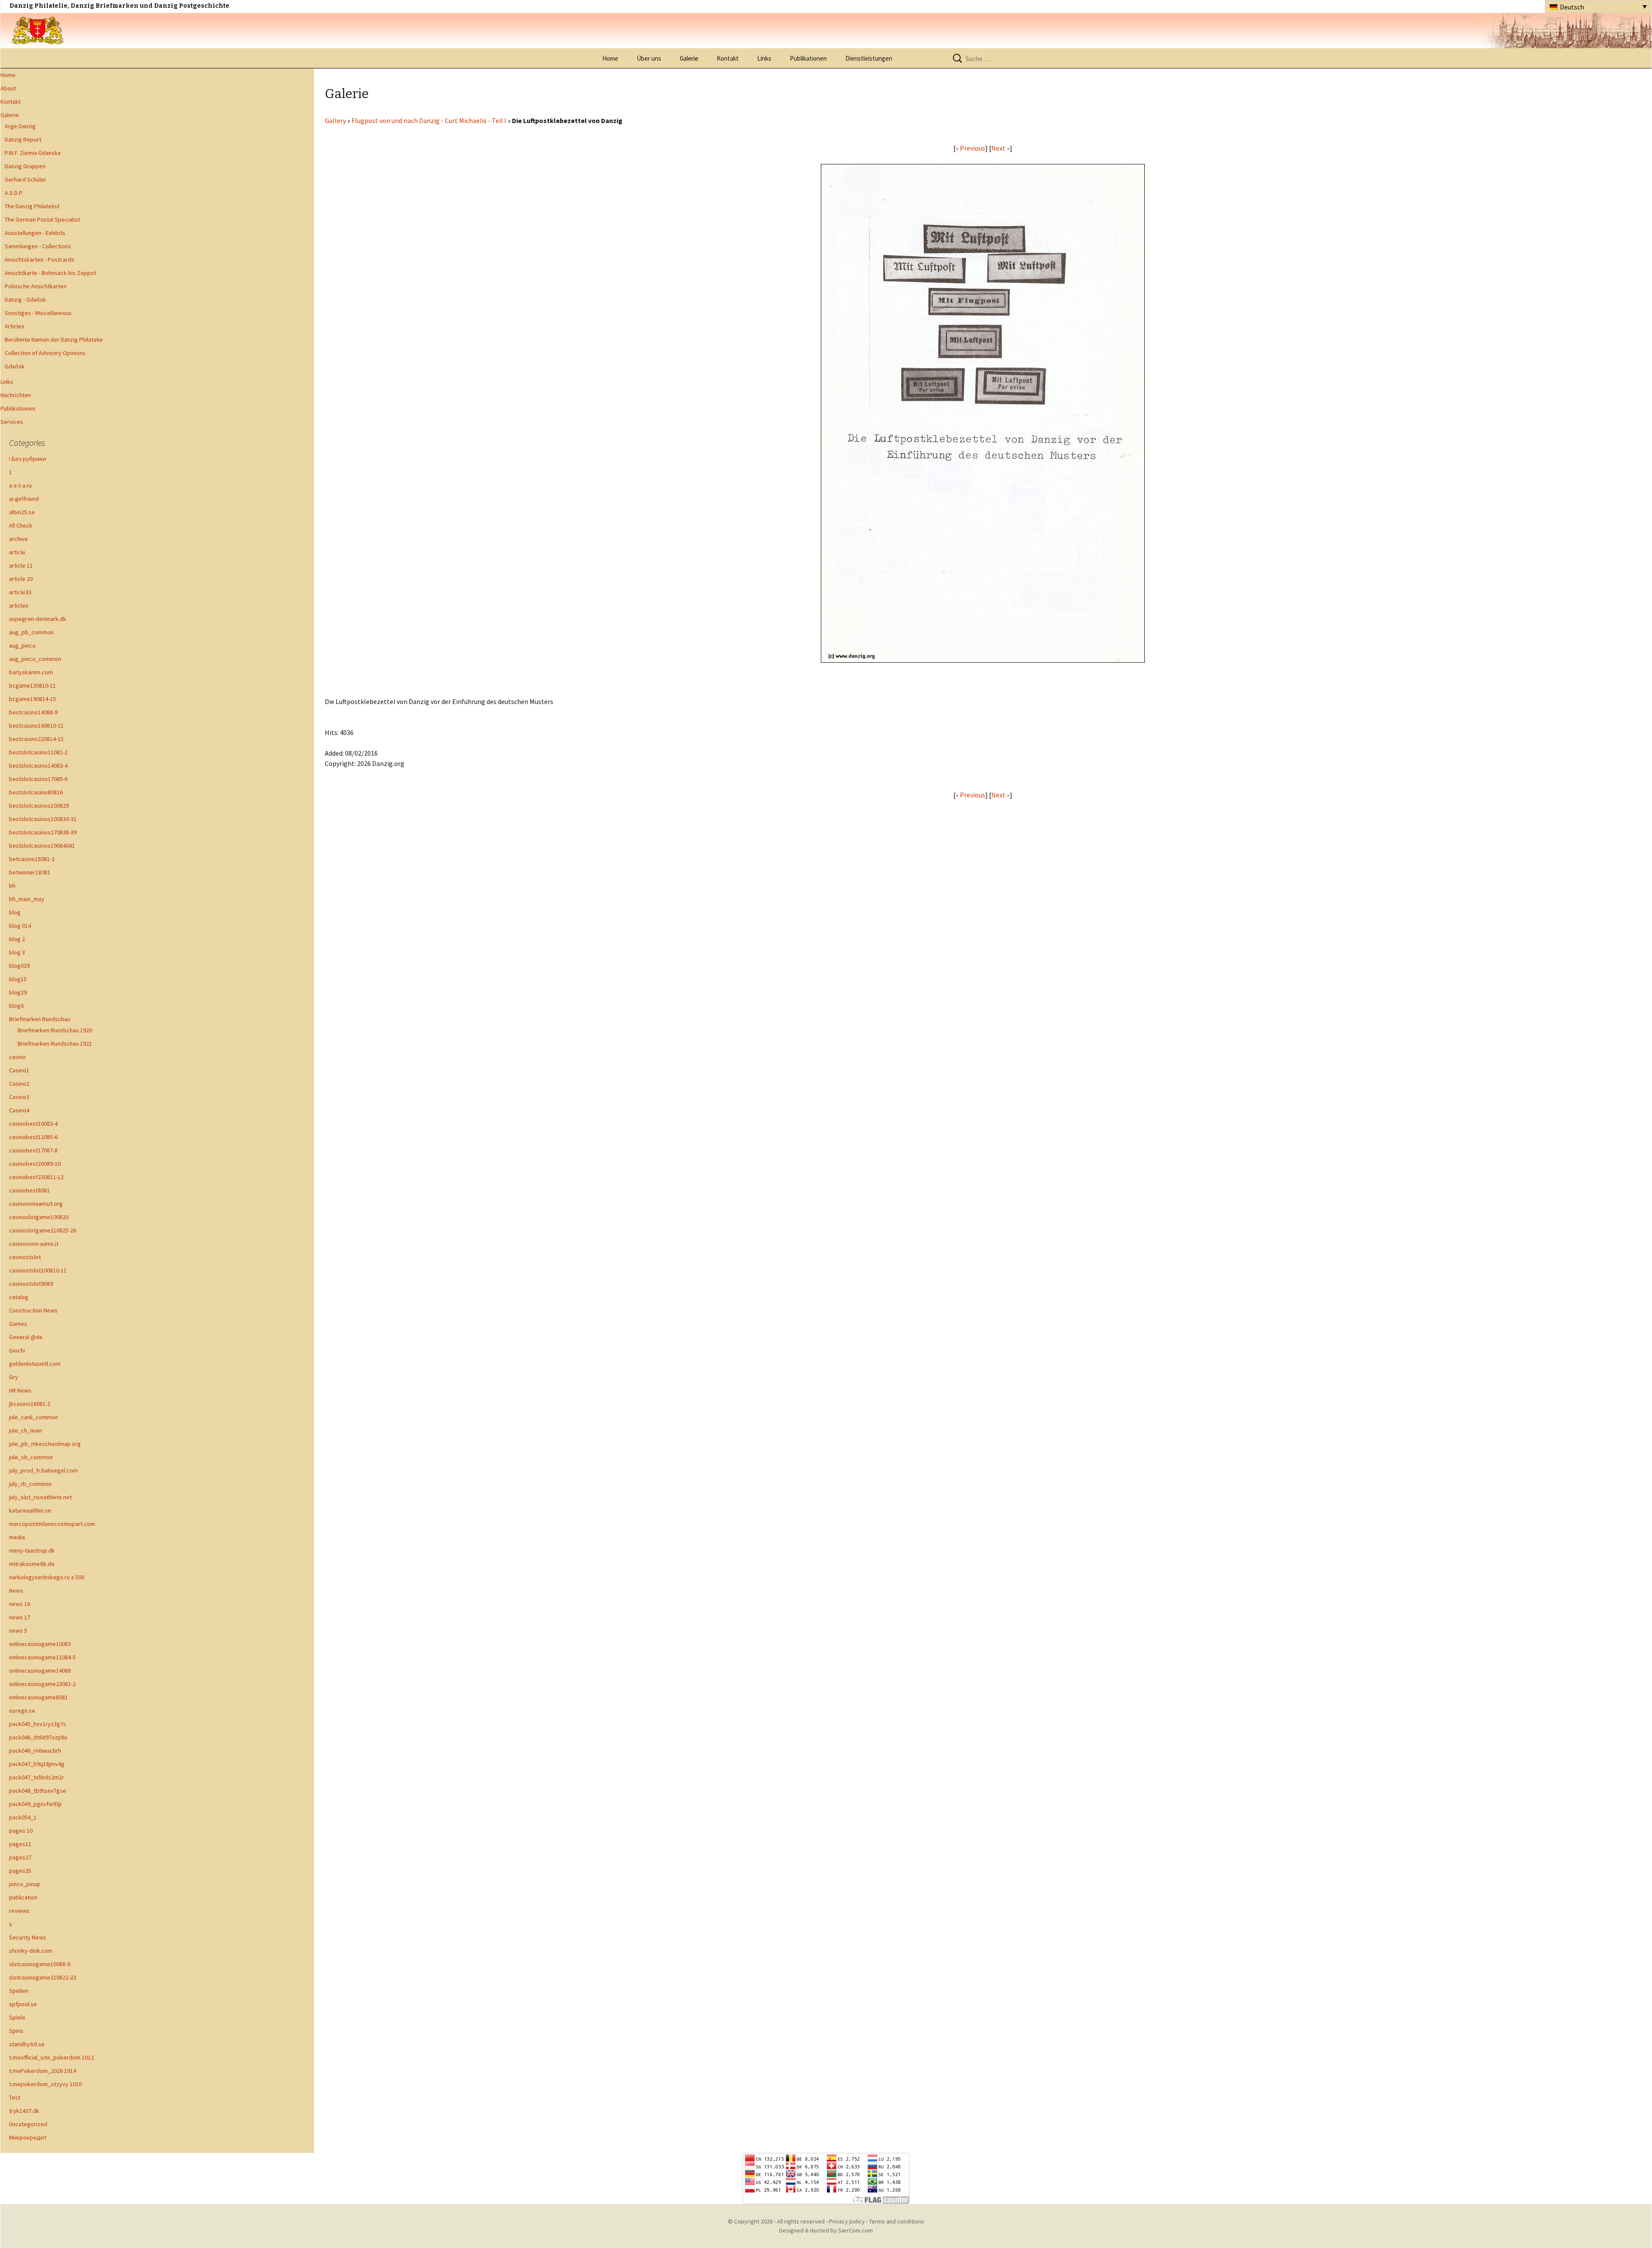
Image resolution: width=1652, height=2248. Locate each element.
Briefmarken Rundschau (40, 1019)
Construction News (33, 1310)
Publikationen (808, 58)
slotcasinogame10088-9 (40, 1964)
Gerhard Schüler (26, 179)
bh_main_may (27, 899)
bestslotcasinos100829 (39, 806)
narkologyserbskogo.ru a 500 (47, 1577)
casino (17, 1057)
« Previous (970, 148)
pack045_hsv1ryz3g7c (38, 1724)
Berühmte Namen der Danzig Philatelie (54, 340)
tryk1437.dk (24, 2111)
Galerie (689, 58)
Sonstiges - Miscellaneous (38, 313)
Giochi (17, 1350)
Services (12, 422)
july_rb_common (30, 1484)
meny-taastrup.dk (32, 1550)
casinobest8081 (29, 1190)
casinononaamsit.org (36, 1204)
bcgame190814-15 (32, 699)
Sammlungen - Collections (38, 246)
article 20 (21, 579)
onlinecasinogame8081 (39, 1697)
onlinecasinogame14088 (40, 1671)
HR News (20, 1390)
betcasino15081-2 (32, 859)
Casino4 (19, 1110)
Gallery (335, 120)
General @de (26, 1337)
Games (18, 1324)
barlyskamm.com (31, 672)
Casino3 (19, 1097)
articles (19, 605)
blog (15, 912)
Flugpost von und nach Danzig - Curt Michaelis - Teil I (429, 120)
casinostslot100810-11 (38, 1270)
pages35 (20, 1871)
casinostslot (25, 1257)
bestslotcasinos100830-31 (43, 819)
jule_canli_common (34, 1417)
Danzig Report (23, 139)
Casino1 (19, 1070)
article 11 (21, 565)
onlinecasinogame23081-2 (42, 1684)
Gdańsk (15, 366)
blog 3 (17, 952)
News (16, 1590)
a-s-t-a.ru (20, 485)
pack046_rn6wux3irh (35, 1751)
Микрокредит (28, 2137)
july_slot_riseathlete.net (40, 1497)
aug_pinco (22, 645)
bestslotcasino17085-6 (38, 779)
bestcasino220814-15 (36, 739)
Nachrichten (16, 395)
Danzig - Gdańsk (25, 300)
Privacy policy (847, 2221)
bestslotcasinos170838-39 (43, 832)
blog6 (16, 1006)
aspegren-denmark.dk (38, 619)
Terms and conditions (897, 2221)
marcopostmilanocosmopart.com (52, 1524)
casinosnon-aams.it (34, 1244)
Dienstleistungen (869, 58)
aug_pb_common (31, 632)
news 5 (18, 1630)
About (8, 88)
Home (610, 58)
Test (15, 2097)
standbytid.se (27, 2044)
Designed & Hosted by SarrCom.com (826, 2230)
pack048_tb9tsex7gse (38, 1791)
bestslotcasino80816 (36, 792)
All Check (21, 525)
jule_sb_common (31, 1457)
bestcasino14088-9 (33, 712)
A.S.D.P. (14, 193)
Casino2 (19, 1084)
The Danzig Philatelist (32, 206)
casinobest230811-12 (36, 1177)
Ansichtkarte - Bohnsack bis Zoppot (51, 273)
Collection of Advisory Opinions (45, 353)
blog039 (19, 966)
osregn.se (22, 1711)
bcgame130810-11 (32, 686)
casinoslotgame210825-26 (43, 1230)
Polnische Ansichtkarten (36, 286)
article (17, 552)
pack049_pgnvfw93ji (35, 1804)
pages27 (20, 1857)
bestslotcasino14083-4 (38, 766)
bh (12, 886)
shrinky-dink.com (31, 1951)
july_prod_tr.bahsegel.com (43, 1470)
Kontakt (728, 58)
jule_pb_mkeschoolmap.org (45, 1444)
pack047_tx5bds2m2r (37, 1777)
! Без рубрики (28, 459)
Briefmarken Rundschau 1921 (55, 1044)
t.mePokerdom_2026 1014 (43, 2071)
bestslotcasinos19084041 (42, 846)
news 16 (20, 1604)
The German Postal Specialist (42, 219)
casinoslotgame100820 (39, 1217)
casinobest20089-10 (35, 1164)
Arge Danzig (20, 126)
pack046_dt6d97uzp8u (38, 1737)
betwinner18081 (30, 872)
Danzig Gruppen (25, 166)
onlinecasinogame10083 (40, 1644)
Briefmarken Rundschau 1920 (55, 1030)
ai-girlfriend (24, 499)
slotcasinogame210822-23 (43, 1977)
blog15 (18, 979)
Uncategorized (28, 2124)
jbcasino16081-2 (30, 1404)
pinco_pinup (25, 1884)
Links (764, 58)
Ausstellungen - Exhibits (35, 233)
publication (23, 1897)
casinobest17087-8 (33, 1150)
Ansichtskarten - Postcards (40, 259)
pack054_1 (23, 1817)
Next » (1000, 148)
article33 (20, 592)
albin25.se (22, 512)
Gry (14, 1377)
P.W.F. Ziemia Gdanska (33, 153)
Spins (16, 2031)
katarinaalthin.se (30, 1510)
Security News (28, 1937)
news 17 (20, 1617)
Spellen (19, 1991)
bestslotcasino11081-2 (38, 752)
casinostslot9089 (31, 1284)
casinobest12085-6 (33, 1137)
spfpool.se (23, 2004)
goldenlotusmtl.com (35, 1364)
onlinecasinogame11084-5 (42, 1657)
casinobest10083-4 (33, 1124)
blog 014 (20, 926)
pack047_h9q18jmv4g (37, 1764)
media (17, 1537)
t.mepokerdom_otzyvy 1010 (45, 2084)
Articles (15, 326)
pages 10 (21, 1831)
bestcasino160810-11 (36, 726)
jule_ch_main (26, 1430)
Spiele (17, 2017)
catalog (19, 1297)
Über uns (649, 58)
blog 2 (17, 939)
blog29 (18, 992)
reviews (19, 1911)
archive (18, 539)
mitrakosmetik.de (32, 1564)
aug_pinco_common (35, 659)
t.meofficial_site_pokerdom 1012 (51, 2057)
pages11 (20, 1844)
